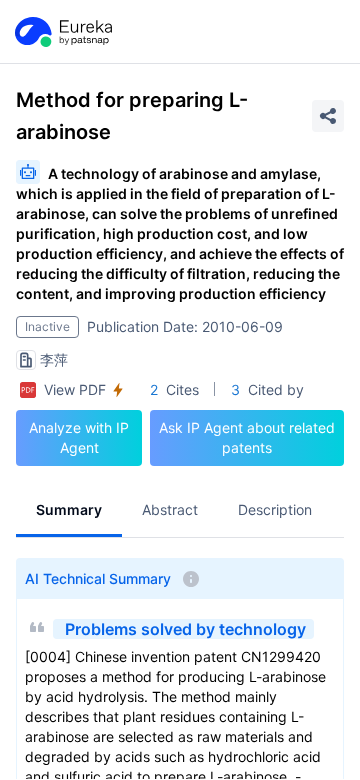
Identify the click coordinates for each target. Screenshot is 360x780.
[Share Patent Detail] (328, 116)
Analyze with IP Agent (79, 437)
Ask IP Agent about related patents (247, 437)
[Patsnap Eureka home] (62, 32)
